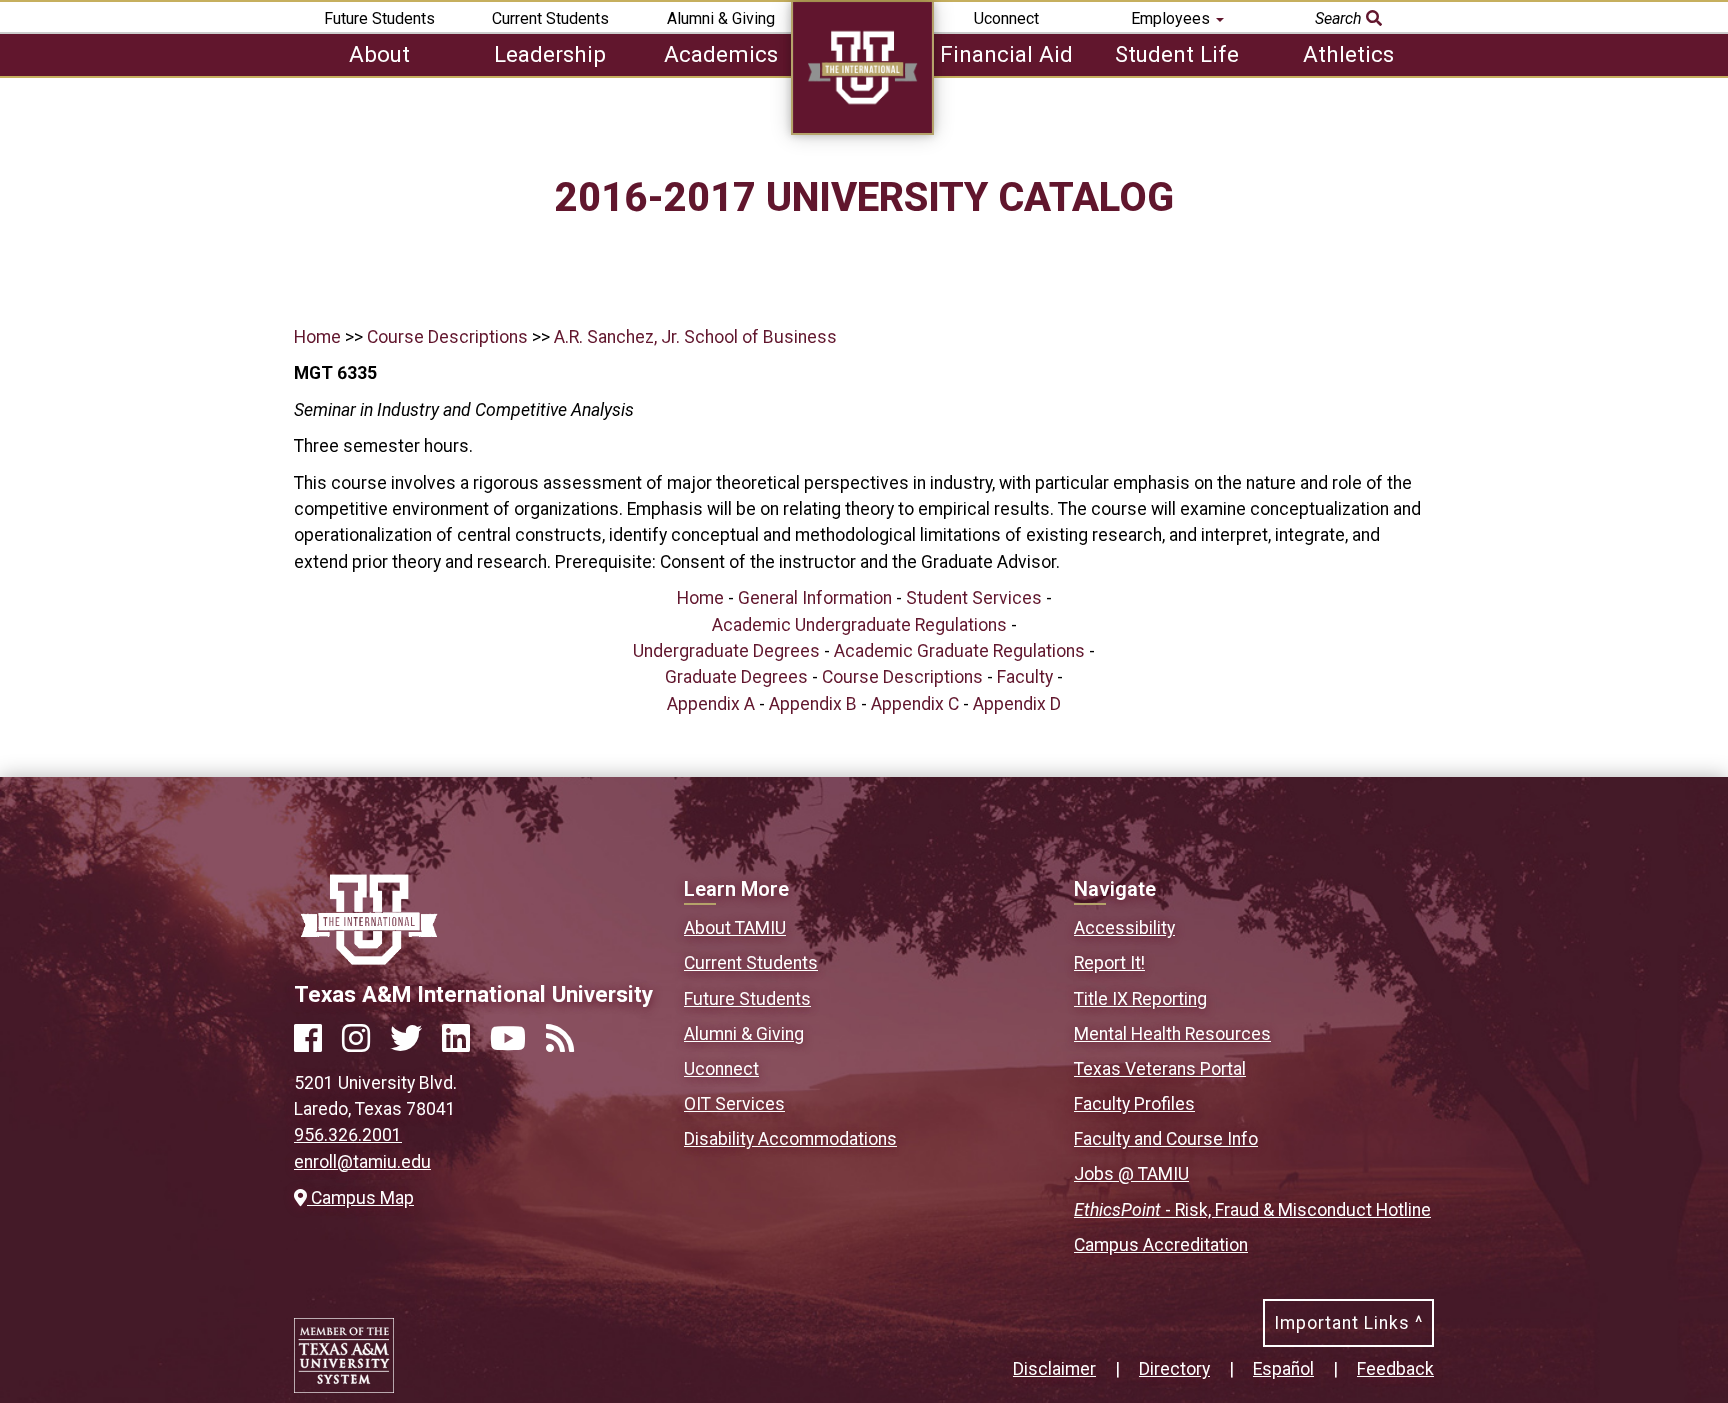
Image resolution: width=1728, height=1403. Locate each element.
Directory (1174, 1369)
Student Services (974, 598)
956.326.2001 (348, 1135)
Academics (721, 54)
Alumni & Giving (721, 18)
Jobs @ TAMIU (1131, 1174)
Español (1283, 1369)
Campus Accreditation (1161, 1245)
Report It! (1109, 963)
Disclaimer (1054, 1369)
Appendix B (813, 704)
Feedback (1395, 1369)
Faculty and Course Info (1166, 1139)
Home (317, 337)
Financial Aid (1006, 54)
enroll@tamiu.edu (362, 1162)
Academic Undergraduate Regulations (859, 625)
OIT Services (734, 1104)
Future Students (379, 18)
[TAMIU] (862, 129)
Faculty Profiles (1134, 1104)
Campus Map (360, 1198)
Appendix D (1017, 704)
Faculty (1025, 677)
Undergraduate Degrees (726, 651)
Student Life (1177, 54)
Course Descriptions (447, 337)
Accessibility (1124, 928)
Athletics (1348, 54)
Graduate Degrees (736, 677)
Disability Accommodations (790, 1139)
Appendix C (915, 704)
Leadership (550, 54)
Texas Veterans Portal (1160, 1069)
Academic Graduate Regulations (959, 651)
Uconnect (1006, 18)
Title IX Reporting (1140, 999)
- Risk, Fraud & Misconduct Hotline (1252, 1210)
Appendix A (711, 704)
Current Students (550, 18)
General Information (815, 598)
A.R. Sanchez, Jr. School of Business (695, 337)
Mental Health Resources (1172, 1034)
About (379, 54)
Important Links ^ (1348, 1323)
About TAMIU (735, 928)
